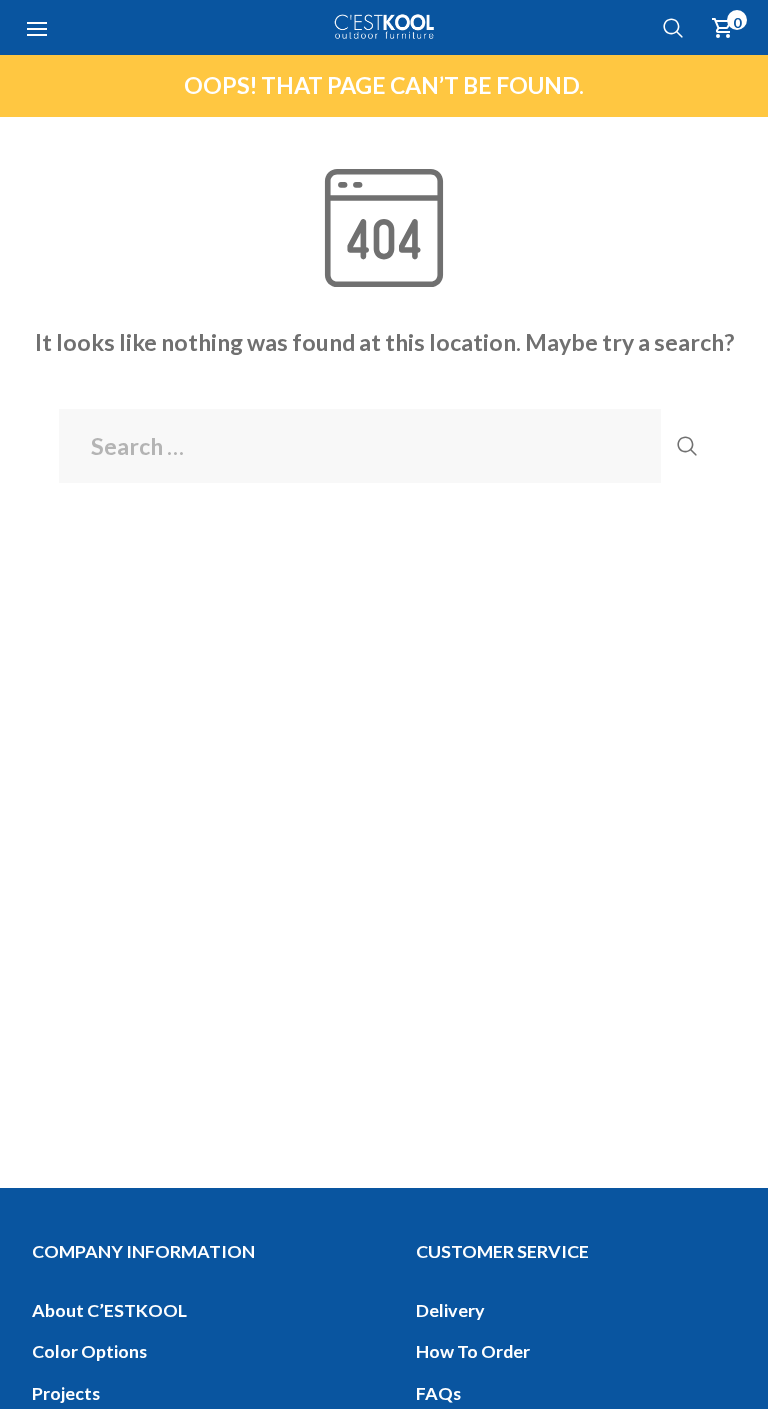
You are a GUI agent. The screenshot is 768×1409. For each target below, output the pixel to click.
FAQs (438, 1393)
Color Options (89, 1351)
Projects (66, 1393)
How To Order (473, 1351)
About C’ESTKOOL (109, 1310)
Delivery (450, 1310)
